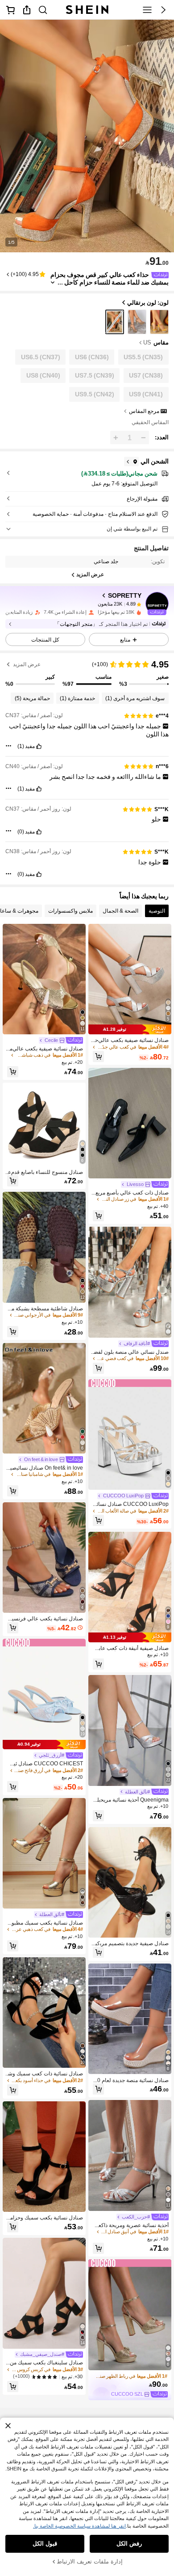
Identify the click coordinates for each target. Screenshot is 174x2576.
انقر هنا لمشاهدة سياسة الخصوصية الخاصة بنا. (79, 2526)
